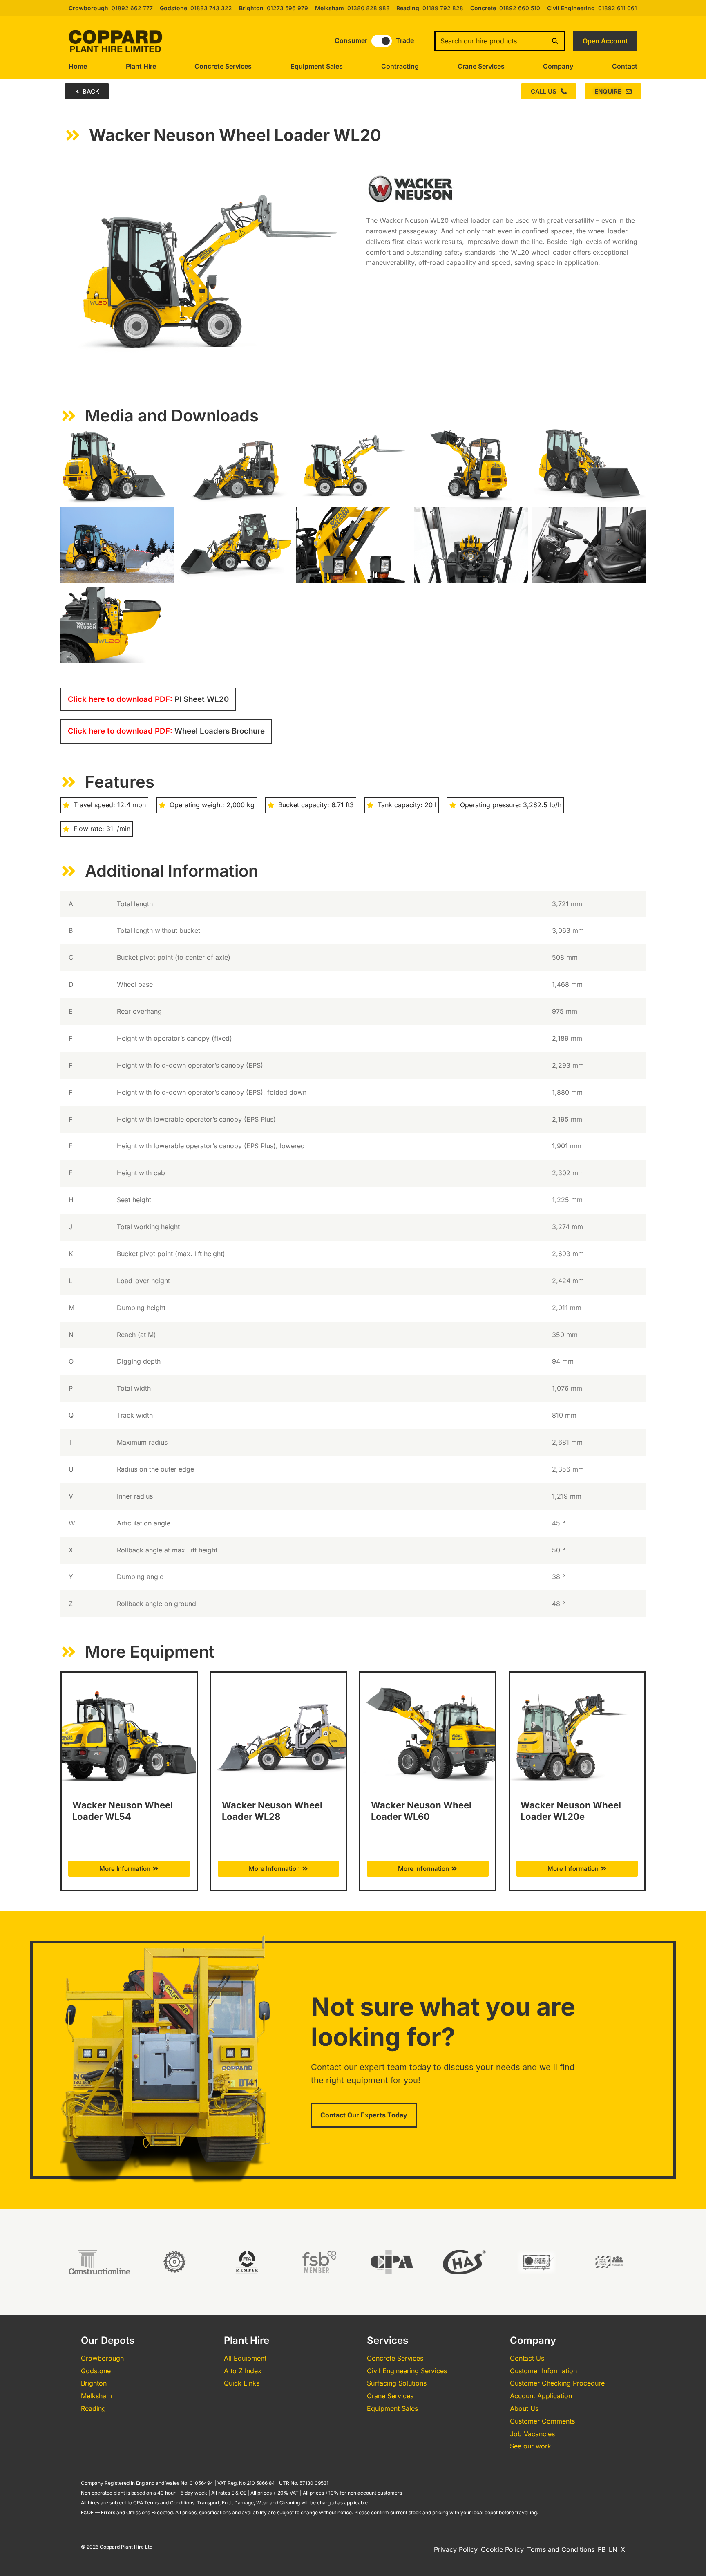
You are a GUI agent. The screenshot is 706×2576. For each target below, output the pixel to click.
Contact (625, 66)
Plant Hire (141, 66)
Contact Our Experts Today (364, 2115)
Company (558, 66)
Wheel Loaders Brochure (166, 731)
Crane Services (481, 66)
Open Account (605, 41)
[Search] (555, 41)
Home (78, 66)
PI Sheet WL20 (148, 699)
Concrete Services (223, 66)
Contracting (400, 66)
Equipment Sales (317, 66)
